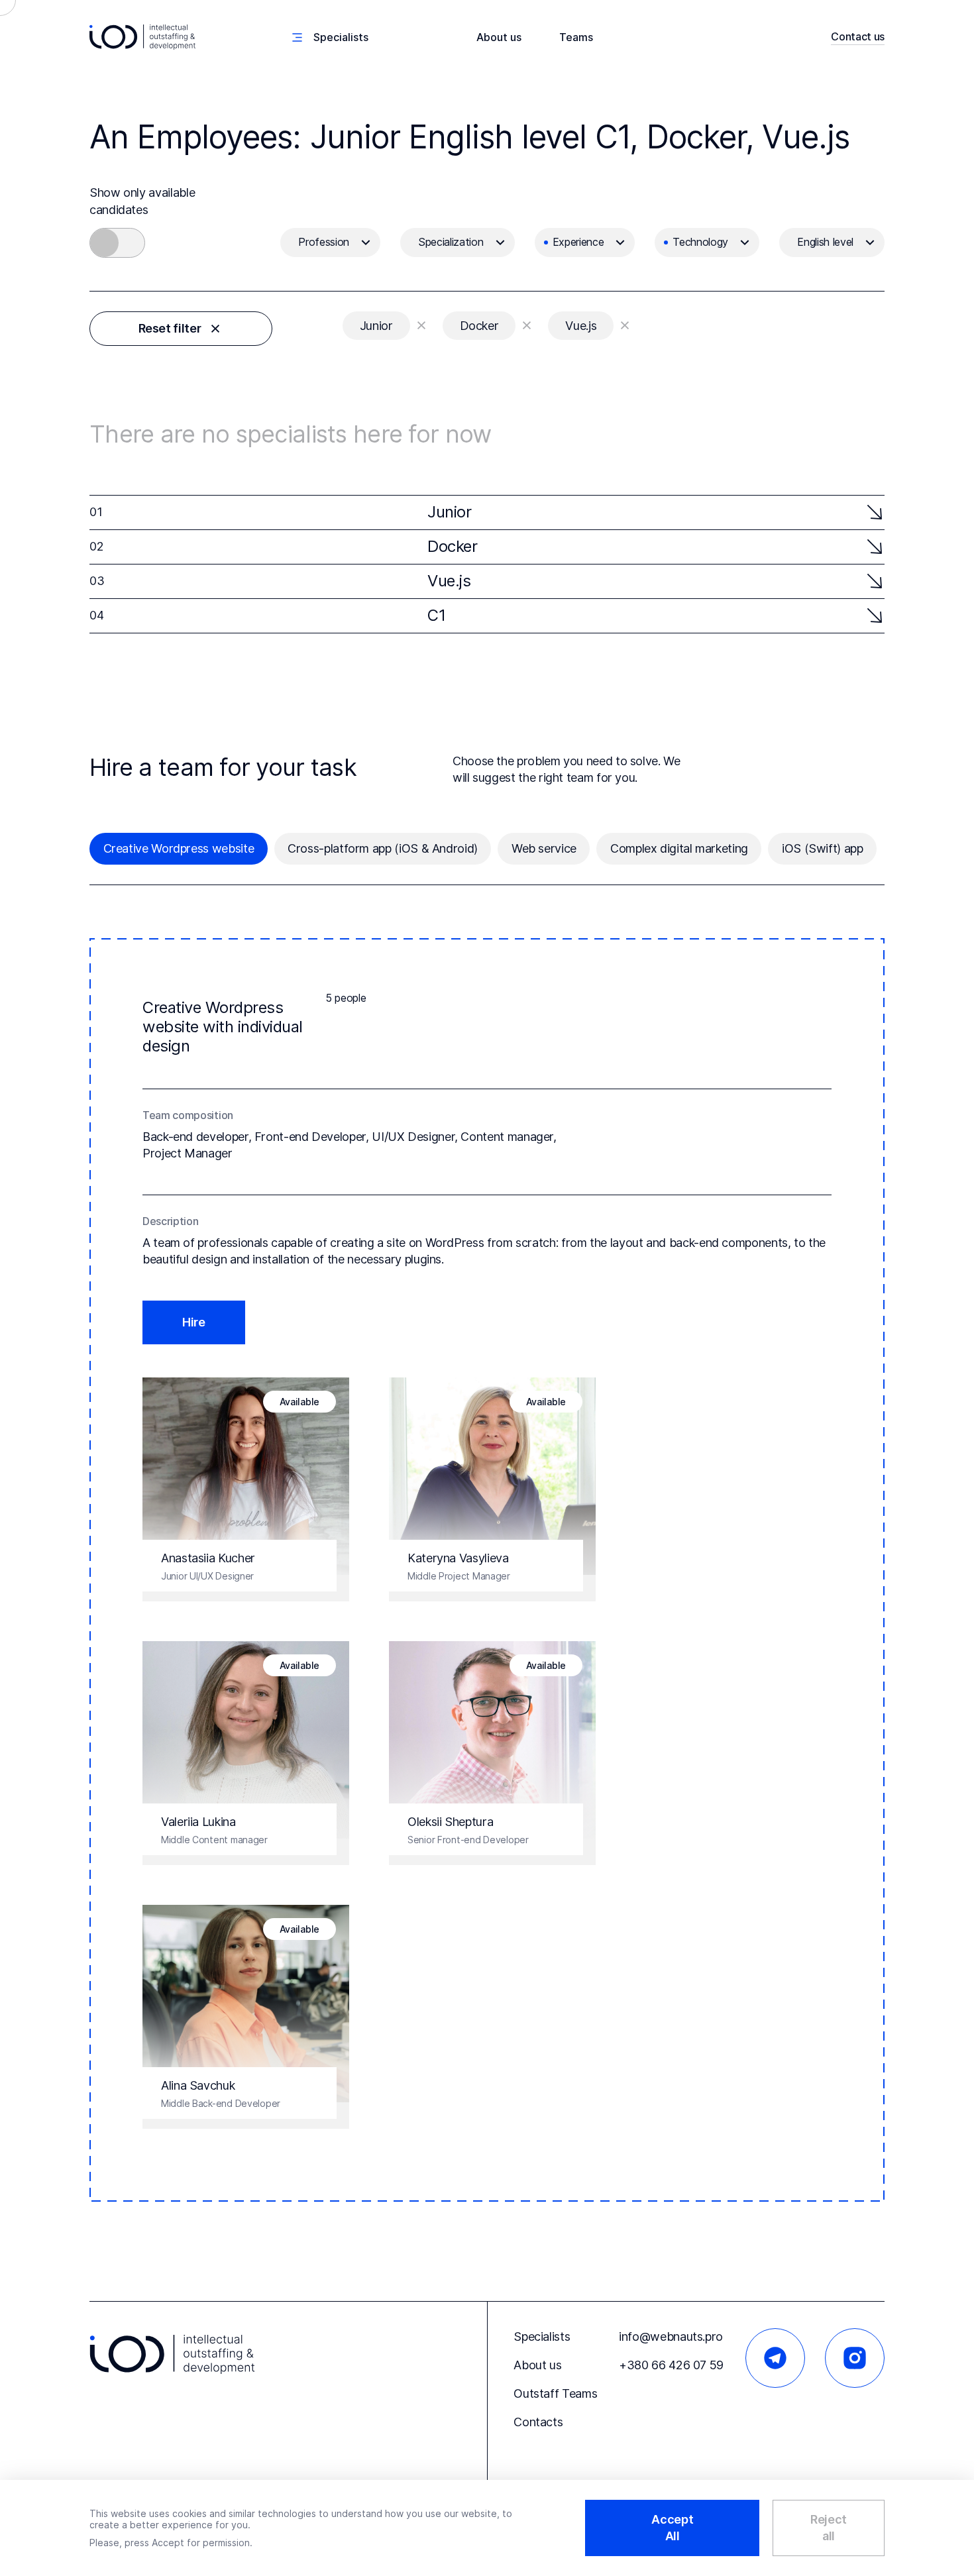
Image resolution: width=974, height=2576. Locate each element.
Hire (194, 1322)
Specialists (542, 2336)
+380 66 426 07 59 (671, 2365)
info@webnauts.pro (671, 2336)
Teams (576, 37)
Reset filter (170, 328)
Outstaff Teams (555, 2393)
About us (499, 37)
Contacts (538, 2422)
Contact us (858, 36)
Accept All (672, 2528)
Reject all (829, 2528)
